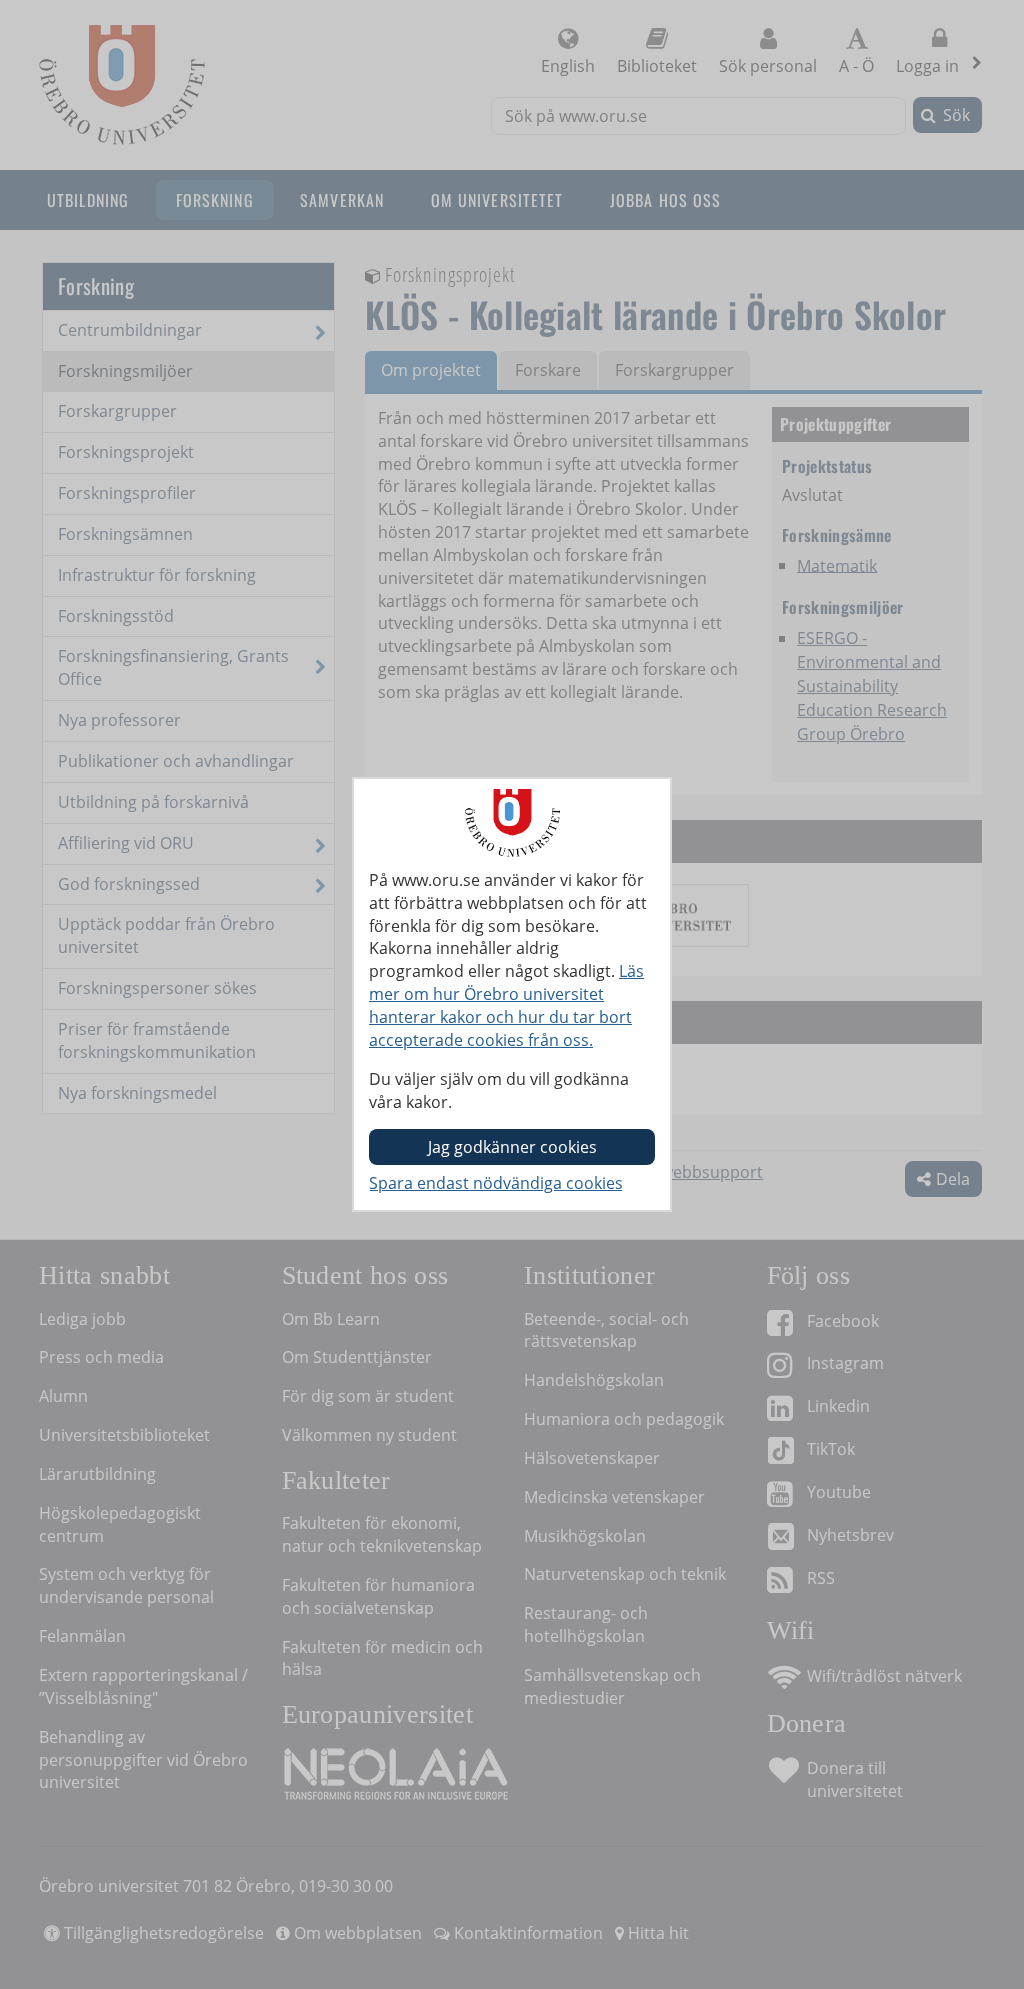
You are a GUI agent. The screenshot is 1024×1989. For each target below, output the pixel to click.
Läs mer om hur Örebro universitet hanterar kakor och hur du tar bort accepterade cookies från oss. (506, 1005)
